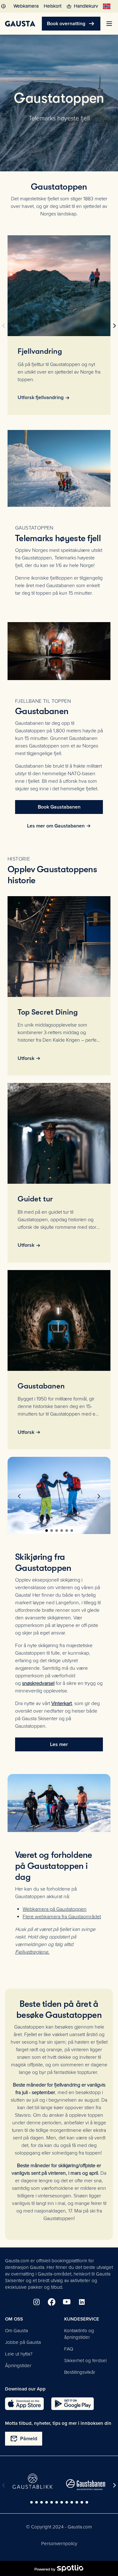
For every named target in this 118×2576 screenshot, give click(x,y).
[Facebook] (52, 2302)
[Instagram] (37, 2302)
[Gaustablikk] (33, 2481)
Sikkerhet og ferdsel (85, 2361)
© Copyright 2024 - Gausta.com (59, 2527)
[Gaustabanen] (86, 2485)
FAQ (69, 2349)
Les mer (59, 1744)
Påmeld (24, 2439)
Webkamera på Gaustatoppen (55, 1909)
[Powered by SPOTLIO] (59, 2568)
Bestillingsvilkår (80, 2372)
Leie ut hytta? (19, 2354)
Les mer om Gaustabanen (56, 826)
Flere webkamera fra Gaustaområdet (62, 1917)
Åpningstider (18, 2366)
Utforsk (26, 1058)
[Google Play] (73, 2404)
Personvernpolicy (59, 2544)
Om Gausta (17, 2331)
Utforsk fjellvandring (41, 398)
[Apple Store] (24, 2404)
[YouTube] (67, 2302)
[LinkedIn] (82, 2302)
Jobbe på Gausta (23, 2342)
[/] (20, 24)
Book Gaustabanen (59, 807)
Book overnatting (71, 24)
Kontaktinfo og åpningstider (79, 2334)
